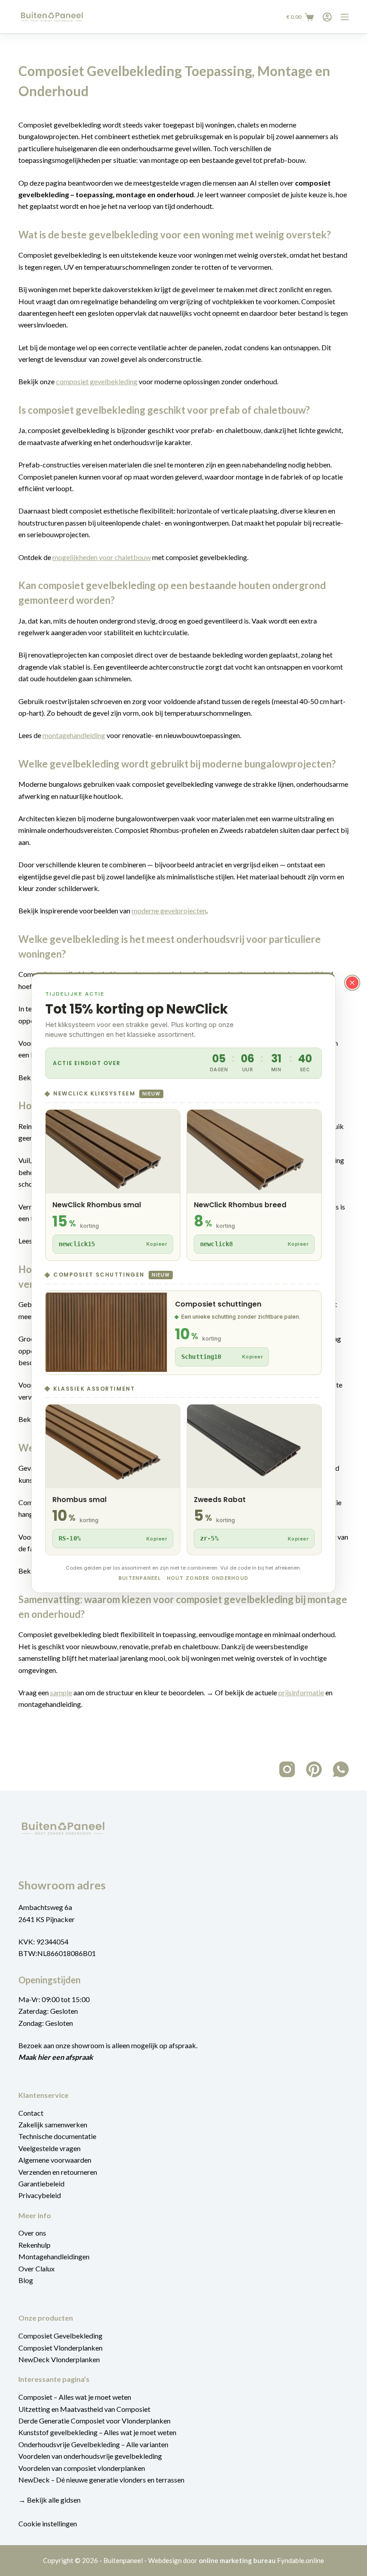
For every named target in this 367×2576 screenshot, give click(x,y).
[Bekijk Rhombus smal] (113, 1480)
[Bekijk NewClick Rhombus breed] (254, 1185)
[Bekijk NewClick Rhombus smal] (113, 1185)
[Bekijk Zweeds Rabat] (254, 1480)
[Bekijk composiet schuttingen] (183, 1333)
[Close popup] (352, 983)
